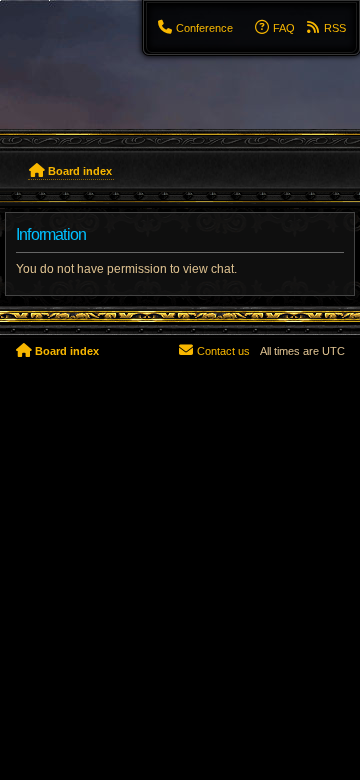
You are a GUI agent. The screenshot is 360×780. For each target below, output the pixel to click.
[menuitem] (195, 28)
